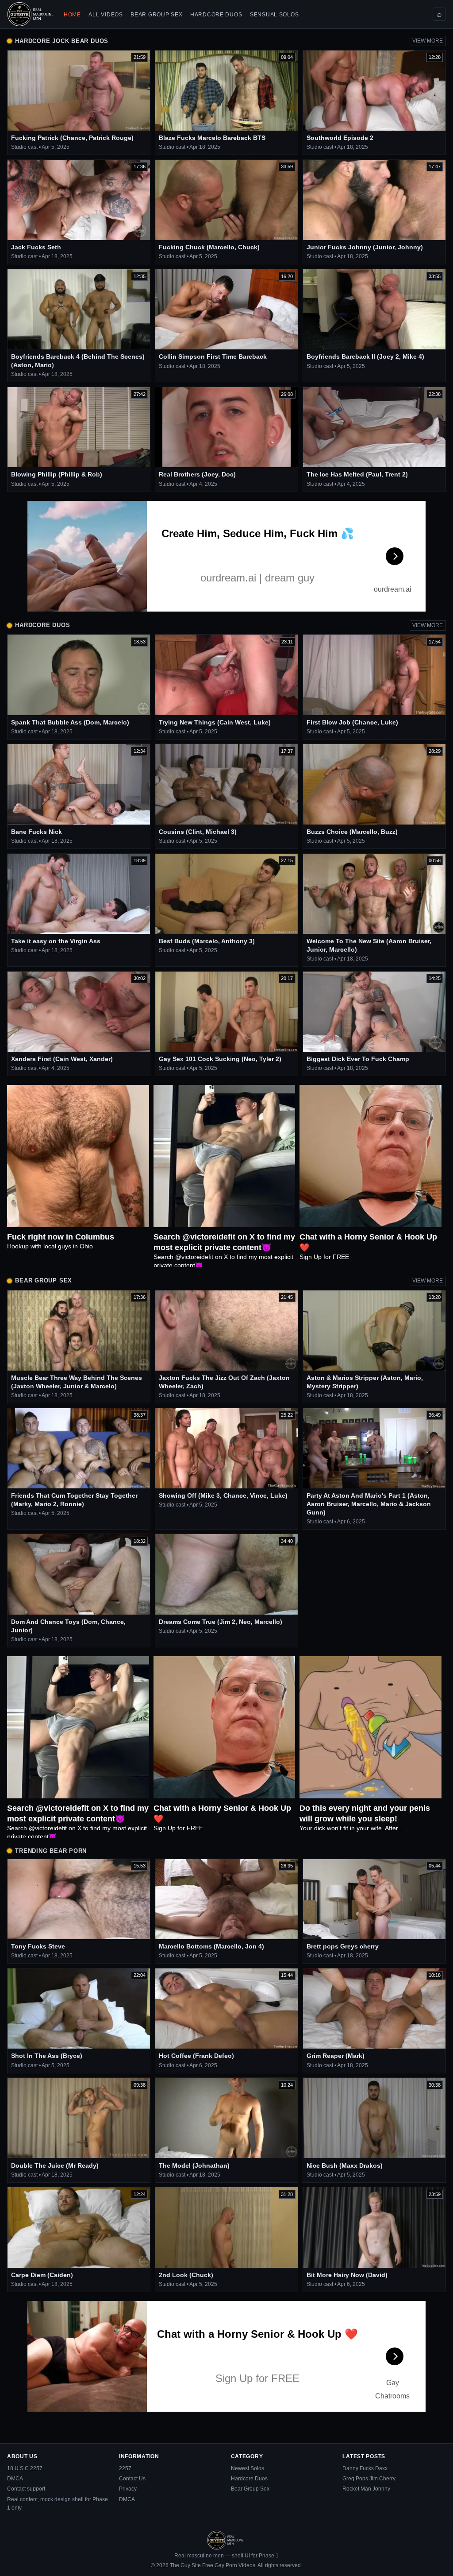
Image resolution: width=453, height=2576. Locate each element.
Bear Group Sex (156, 15)
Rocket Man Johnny (366, 2489)
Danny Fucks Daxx (365, 2468)
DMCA (15, 2479)
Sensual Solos (274, 15)
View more (428, 41)
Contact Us (132, 2479)
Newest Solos (248, 2468)
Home (72, 15)
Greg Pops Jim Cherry (369, 2479)
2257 (125, 2468)
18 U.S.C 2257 (25, 2468)
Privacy (128, 2489)
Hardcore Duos (216, 15)
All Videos (106, 15)
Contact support (26, 2489)
